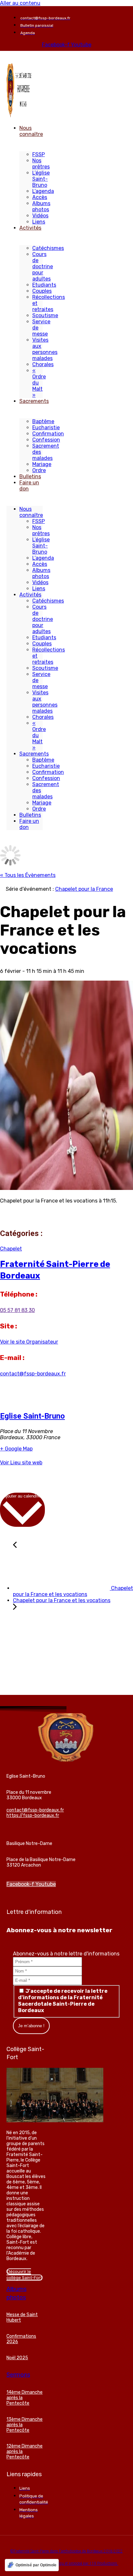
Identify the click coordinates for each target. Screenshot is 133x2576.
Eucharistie (46, 428)
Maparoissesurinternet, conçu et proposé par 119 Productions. (66, 2563)
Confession (46, 440)
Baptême (43, 421)
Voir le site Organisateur (29, 1342)
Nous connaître (31, 131)
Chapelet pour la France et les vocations (73, 1591)
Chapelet (11, 1249)
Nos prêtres (41, 164)
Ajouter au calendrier (22, 1496)
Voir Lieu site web (21, 1463)
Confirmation (48, 434)
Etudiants (44, 285)
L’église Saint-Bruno (41, 179)
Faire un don (29, 486)
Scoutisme (45, 315)
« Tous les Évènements (28, 875)
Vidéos (40, 216)
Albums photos (41, 206)
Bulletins (30, 476)
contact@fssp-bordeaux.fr (33, 1374)
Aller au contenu (20, 3)
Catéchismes (48, 248)
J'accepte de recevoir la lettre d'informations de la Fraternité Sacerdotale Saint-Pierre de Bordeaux (63, 2001)
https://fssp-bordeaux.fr (33, 1816)
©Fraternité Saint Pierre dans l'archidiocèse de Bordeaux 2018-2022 (66, 2551)
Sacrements (34, 401)
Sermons (18, 2375)
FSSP (39, 154)
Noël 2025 (17, 2358)
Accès (40, 197)
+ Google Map (16, 1449)
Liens (39, 222)
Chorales (43, 364)
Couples (42, 291)
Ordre (39, 470)
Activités (30, 228)
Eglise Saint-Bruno (32, 1416)
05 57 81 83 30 (17, 1310)
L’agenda (43, 191)
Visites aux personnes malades (45, 349)
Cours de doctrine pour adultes (43, 266)
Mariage (42, 464)
